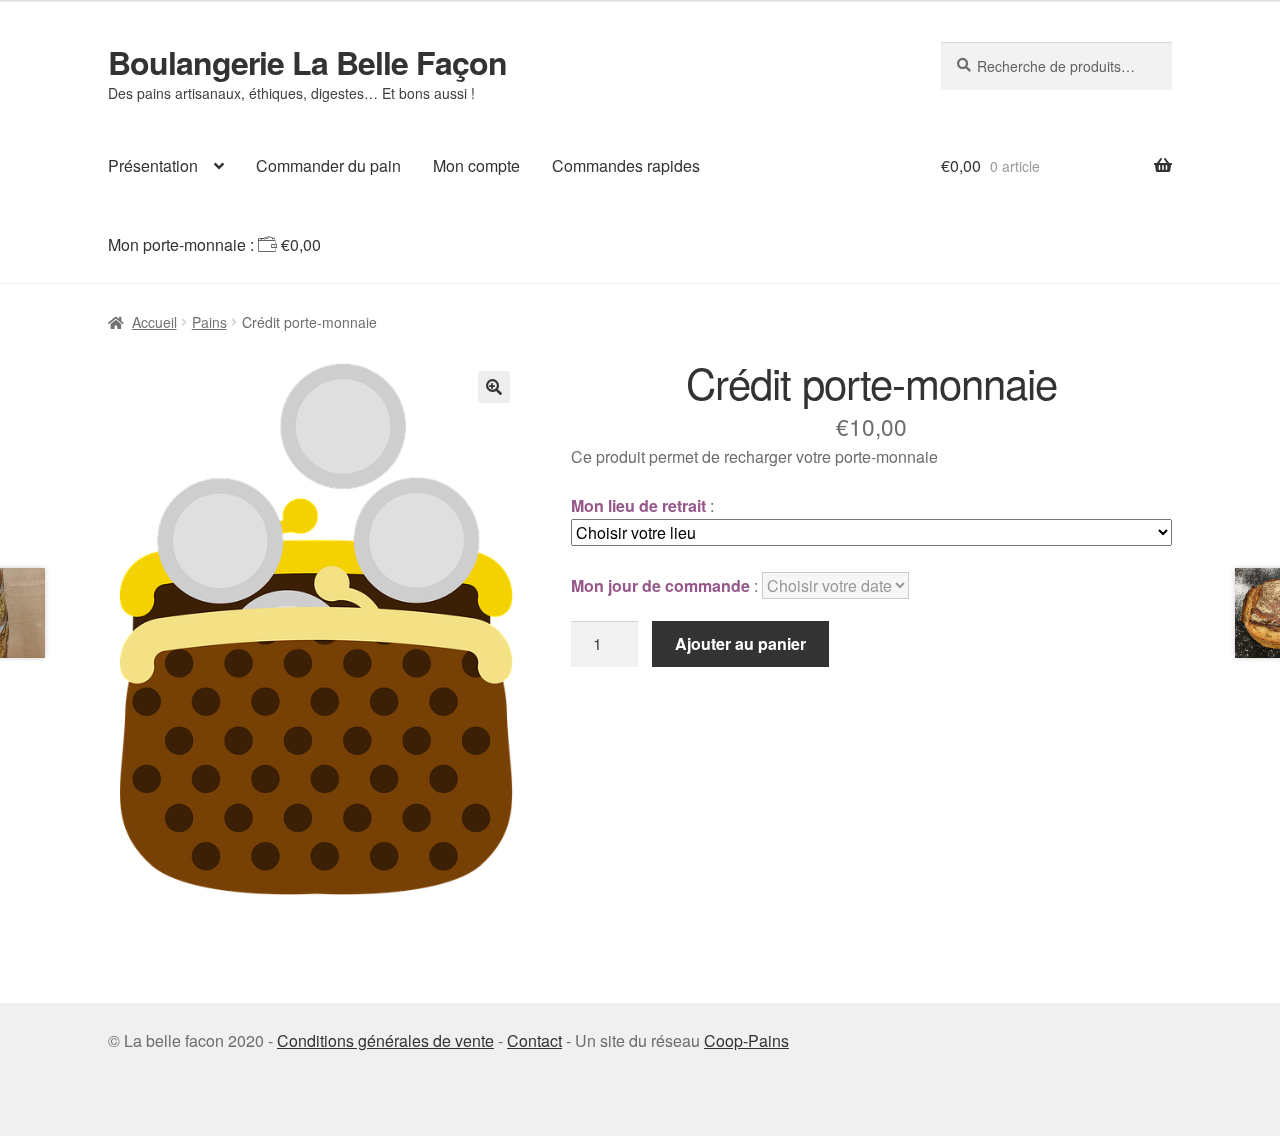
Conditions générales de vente (385, 1040)
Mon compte (476, 165)
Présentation (153, 165)
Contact (534, 1040)
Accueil (154, 322)
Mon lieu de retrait (638, 505)
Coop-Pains (746, 1040)
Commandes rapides (626, 165)
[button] (494, 387)
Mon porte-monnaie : (214, 244)
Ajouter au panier (740, 643)
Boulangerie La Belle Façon (307, 62)
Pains (209, 322)
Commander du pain (328, 165)
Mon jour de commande (660, 585)
